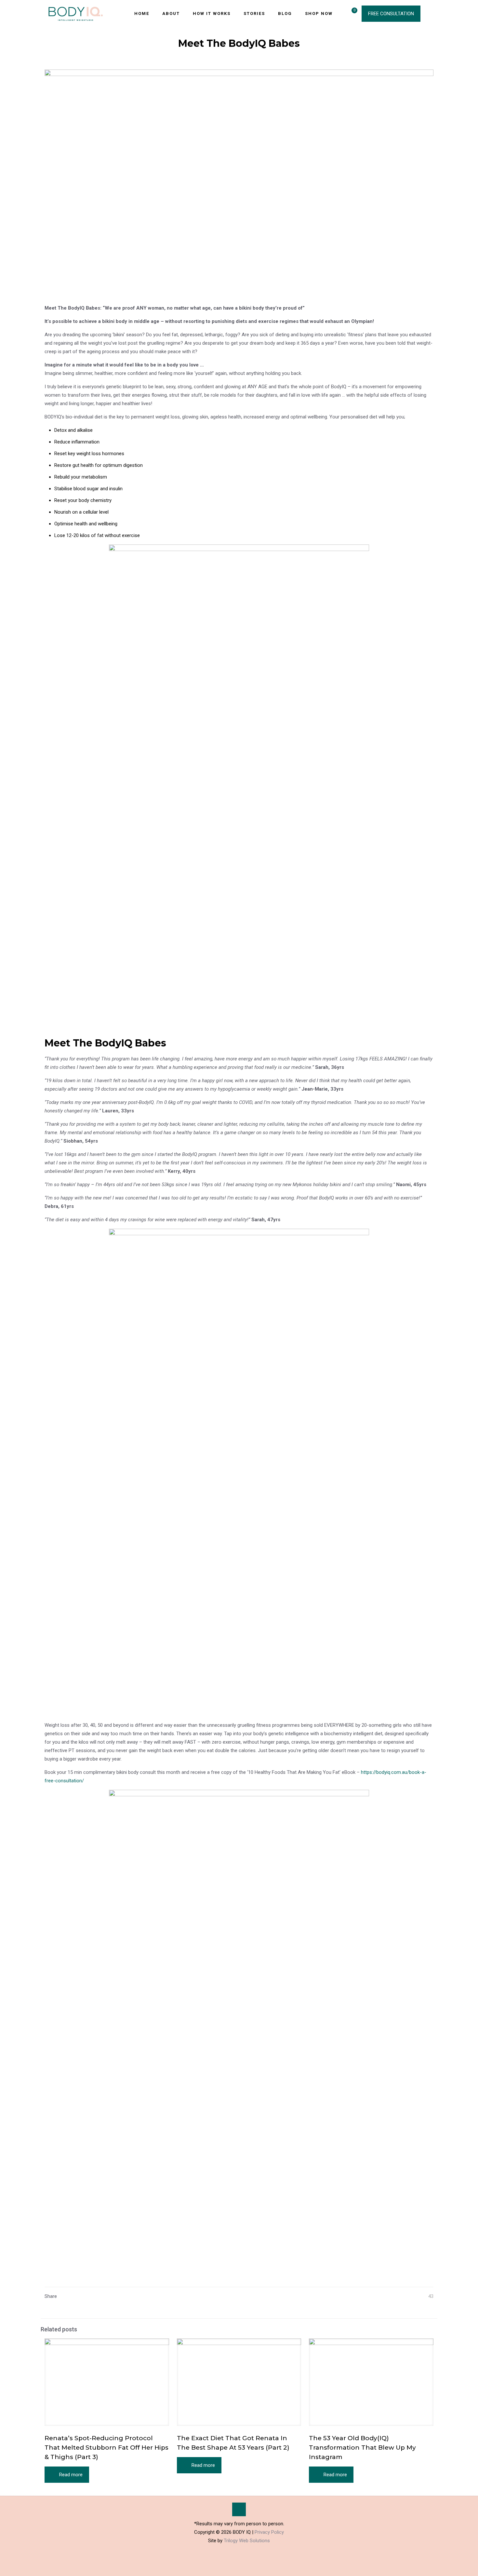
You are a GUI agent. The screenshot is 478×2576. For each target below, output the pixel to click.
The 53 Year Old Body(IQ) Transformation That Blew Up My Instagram (362, 2448)
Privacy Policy (269, 2532)
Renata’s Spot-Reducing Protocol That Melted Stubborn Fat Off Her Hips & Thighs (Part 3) (106, 2448)
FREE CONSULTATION (391, 14)
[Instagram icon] (246, 2552)
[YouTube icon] (239, 2552)
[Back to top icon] (239, 2509)
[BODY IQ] (76, 13)
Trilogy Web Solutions (247, 2541)
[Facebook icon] (232, 2552)
